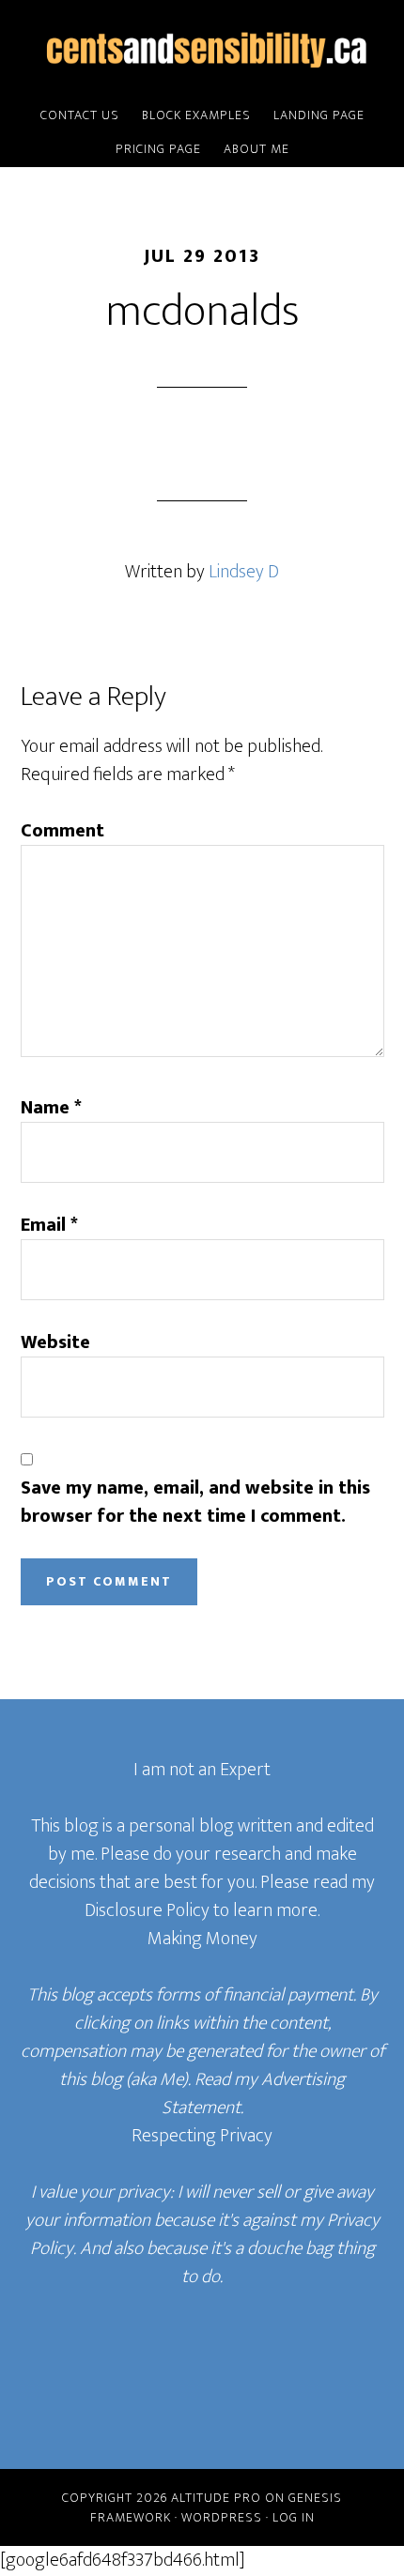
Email (49, 1225)
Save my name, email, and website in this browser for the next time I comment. (195, 1502)
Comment (62, 831)
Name (51, 1108)
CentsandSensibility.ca (202, 50)
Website (55, 1342)
